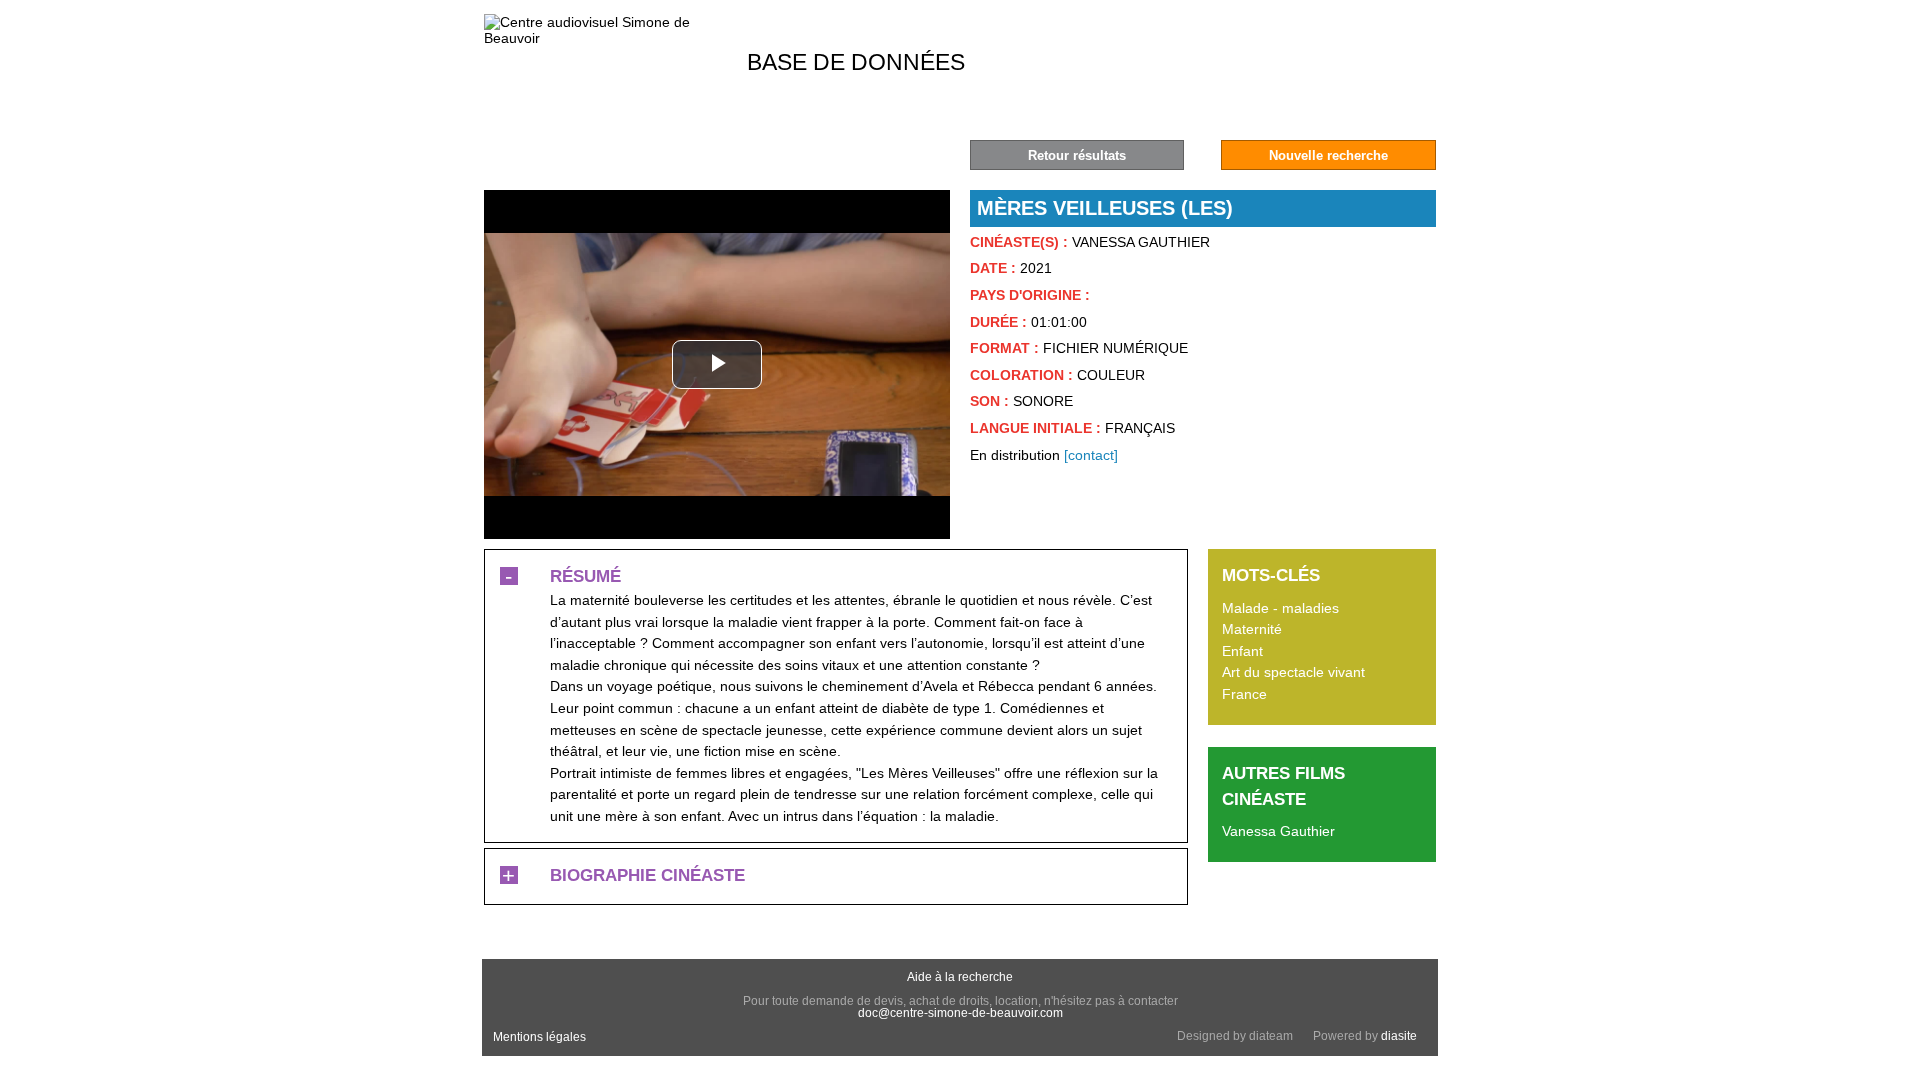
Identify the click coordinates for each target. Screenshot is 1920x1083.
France (1244, 694)
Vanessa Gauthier (1278, 831)
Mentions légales (539, 1037)
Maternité (1252, 629)
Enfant (1242, 651)
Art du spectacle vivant (1293, 672)
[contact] (1091, 455)
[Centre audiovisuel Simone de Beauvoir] (604, 38)
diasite (1399, 1036)
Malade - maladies (1280, 608)
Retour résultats (1077, 155)
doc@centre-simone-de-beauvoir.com (960, 1013)
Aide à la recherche (960, 977)
